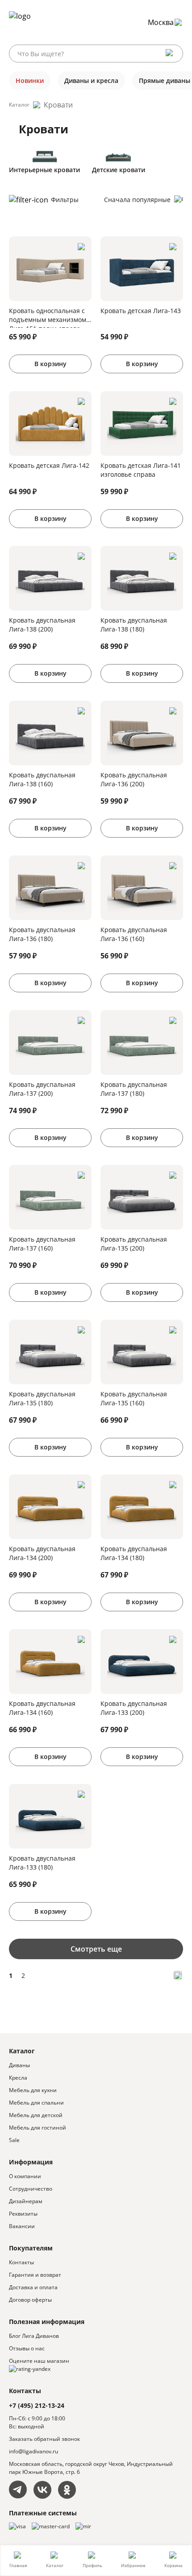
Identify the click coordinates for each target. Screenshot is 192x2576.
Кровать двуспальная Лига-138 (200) (42, 625)
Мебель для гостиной (38, 2128)
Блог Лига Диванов (34, 2336)
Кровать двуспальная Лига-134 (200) (42, 1553)
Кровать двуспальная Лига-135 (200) (134, 1244)
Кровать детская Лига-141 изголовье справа (141, 470)
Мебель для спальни (36, 2103)
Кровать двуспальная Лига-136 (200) (134, 779)
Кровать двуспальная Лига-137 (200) (42, 1089)
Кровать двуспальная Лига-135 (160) (134, 1398)
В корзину (50, 364)
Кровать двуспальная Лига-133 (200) (134, 1708)
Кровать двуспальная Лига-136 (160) (134, 934)
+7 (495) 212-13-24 (37, 2405)
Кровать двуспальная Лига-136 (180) (42, 934)
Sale (14, 2140)
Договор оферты (30, 2300)
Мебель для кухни (33, 2090)
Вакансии (22, 2226)
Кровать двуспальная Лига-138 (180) (134, 625)
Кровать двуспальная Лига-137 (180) (134, 1089)
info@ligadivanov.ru (33, 2451)
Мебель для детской (36, 2115)
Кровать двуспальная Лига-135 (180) (42, 1398)
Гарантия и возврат (35, 2275)
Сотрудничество (31, 2189)
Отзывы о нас (27, 2348)
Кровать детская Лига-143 (141, 311)
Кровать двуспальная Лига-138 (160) (42, 779)
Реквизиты (23, 2214)
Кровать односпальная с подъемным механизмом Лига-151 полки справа (48, 317)
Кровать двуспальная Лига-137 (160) (42, 1244)
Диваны (19, 2065)
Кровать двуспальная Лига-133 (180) (42, 1863)
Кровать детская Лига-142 (49, 465)
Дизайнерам (26, 2201)
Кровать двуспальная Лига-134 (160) (42, 1708)
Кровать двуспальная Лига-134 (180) (134, 1553)
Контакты (21, 2262)
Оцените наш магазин (39, 2361)
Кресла (18, 2078)
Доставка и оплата (33, 2287)
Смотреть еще (96, 1949)
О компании (25, 2176)
